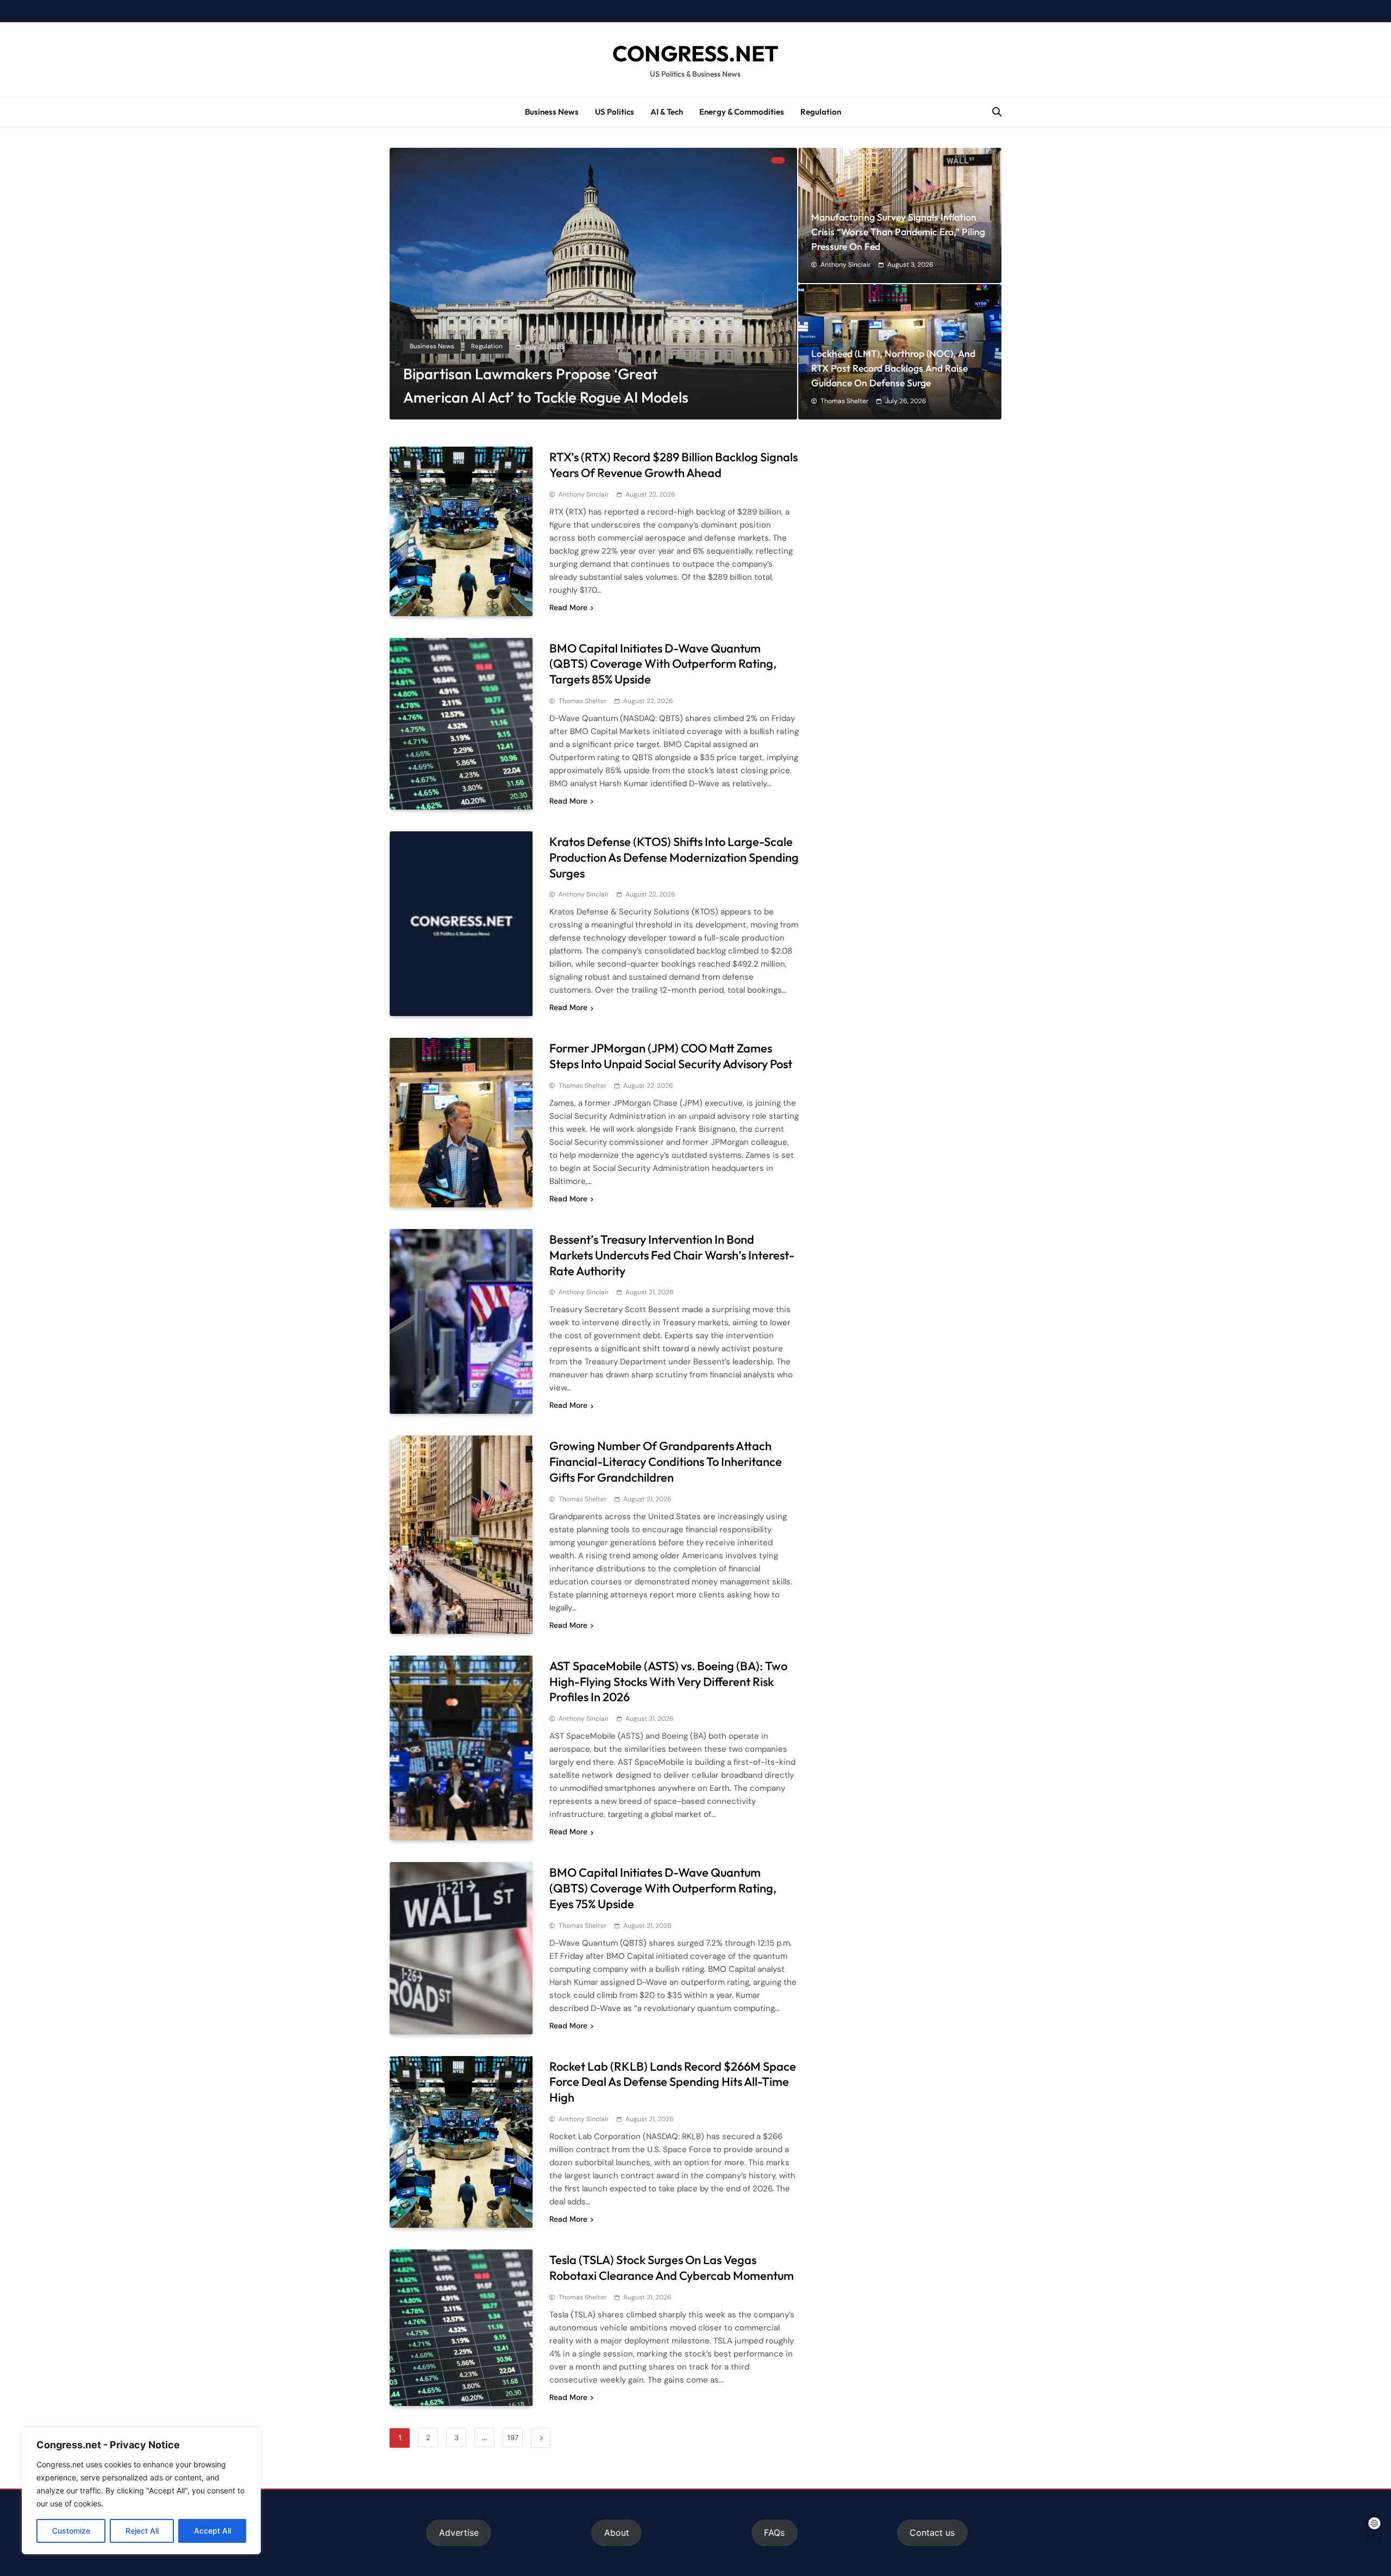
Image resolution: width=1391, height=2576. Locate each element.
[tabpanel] (593, 284)
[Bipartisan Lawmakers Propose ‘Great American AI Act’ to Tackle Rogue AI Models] (593, 284)
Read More (568, 607)
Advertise (459, 2533)
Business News (552, 112)
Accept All (212, 2531)
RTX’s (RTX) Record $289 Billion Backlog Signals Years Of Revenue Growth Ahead (673, 465)
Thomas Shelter (844, 401)
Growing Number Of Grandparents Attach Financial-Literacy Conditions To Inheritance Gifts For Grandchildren (666, 1462)
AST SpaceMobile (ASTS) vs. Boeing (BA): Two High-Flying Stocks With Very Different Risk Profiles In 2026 (668, 1682)
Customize (71, 2531)
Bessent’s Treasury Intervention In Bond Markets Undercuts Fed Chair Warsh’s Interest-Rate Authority (672, 1255)
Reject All (142, 2531)
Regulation (821, 112)
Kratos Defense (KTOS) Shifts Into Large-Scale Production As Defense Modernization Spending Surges (674, 857)
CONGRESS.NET (695, 53)
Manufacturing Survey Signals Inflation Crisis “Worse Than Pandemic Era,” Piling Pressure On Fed (898, 232)
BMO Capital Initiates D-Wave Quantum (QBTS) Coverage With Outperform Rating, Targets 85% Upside (663, 664)
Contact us (932, 2533)
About (617, 2533)
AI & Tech (667, 112)
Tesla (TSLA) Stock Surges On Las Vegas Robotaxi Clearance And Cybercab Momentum (672, 2268)
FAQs (774, 2533)
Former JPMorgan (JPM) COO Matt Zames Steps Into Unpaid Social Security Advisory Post (671, 1056)
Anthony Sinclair (845, 265)
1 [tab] (778, 160)
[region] (141, 2491)
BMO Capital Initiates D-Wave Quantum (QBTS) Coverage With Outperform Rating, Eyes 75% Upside (663, 1888)
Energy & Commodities (742, 112)
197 (513, 2437)
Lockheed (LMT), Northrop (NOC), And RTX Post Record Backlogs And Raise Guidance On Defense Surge (893, 368)
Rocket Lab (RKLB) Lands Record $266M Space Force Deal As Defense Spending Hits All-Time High (673, 2082)
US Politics (615, 112)
